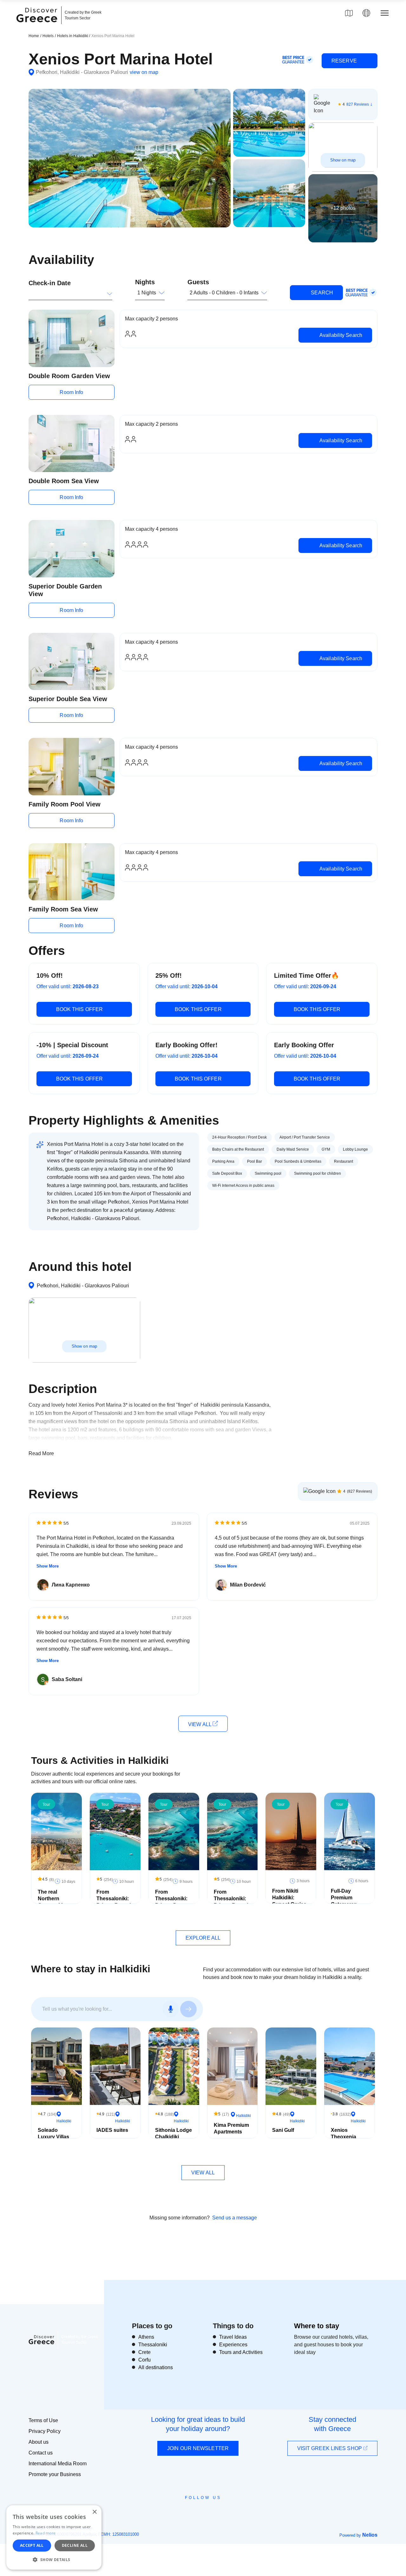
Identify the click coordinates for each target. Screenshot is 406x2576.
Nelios (370, 2535)
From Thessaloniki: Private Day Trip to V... (171, 1902)
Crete (144, 2352)
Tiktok (232, 2509)
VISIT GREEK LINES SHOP (330, 2448)
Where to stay (317, 2326)
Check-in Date (50, 283)
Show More (48, 1566)
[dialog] (54, 2537)
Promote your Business (55, 2474)
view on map (144, 72)
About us (39, 2442)
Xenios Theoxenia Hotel (344, 2137)
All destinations (156, 2367)
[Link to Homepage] (38, 26)
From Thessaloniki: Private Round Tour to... (114, 1902)
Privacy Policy (45, 2431)
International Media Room (58, 2464)
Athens (146, 2337)
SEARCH (321, 293)
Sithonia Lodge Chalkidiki (174, 2133)
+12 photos (343, 208)
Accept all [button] (32, 2545)
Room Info (71, 392)
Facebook (175, 2512)
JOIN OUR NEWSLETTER (198, 2448)
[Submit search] (188, 2009)
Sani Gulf (283, 2130)
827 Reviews (358, 104)
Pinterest (221, 2512)
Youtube (210, 2512)
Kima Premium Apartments (231, 2128)
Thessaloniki (153, 2345)
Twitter (198, 2509)
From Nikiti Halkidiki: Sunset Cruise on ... (289, 1901)
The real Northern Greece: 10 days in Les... (53, 1902)
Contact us (41, 2453)
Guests (198, 282)
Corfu (144, 2360)
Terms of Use (43, 2420)
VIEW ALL (200, 1724)
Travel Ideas (233, 2337)
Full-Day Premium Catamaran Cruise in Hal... (348, 1901)
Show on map (343, 160)
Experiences (233, 2345)
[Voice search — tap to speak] (171, 2009)
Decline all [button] (75, 2545)
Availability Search (340, 335)
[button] (54, 2560)
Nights (145, 282)
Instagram (186, 2512)
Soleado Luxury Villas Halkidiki (53, 2137)
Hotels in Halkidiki (73, 36)
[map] (349, 13)
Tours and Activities (241, 2352)
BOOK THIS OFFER (80, 1009)
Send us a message (235, 2218)
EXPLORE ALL (203, 1938)
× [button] (94, 2512)
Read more (46, 2533)
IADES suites (112, 2130)
